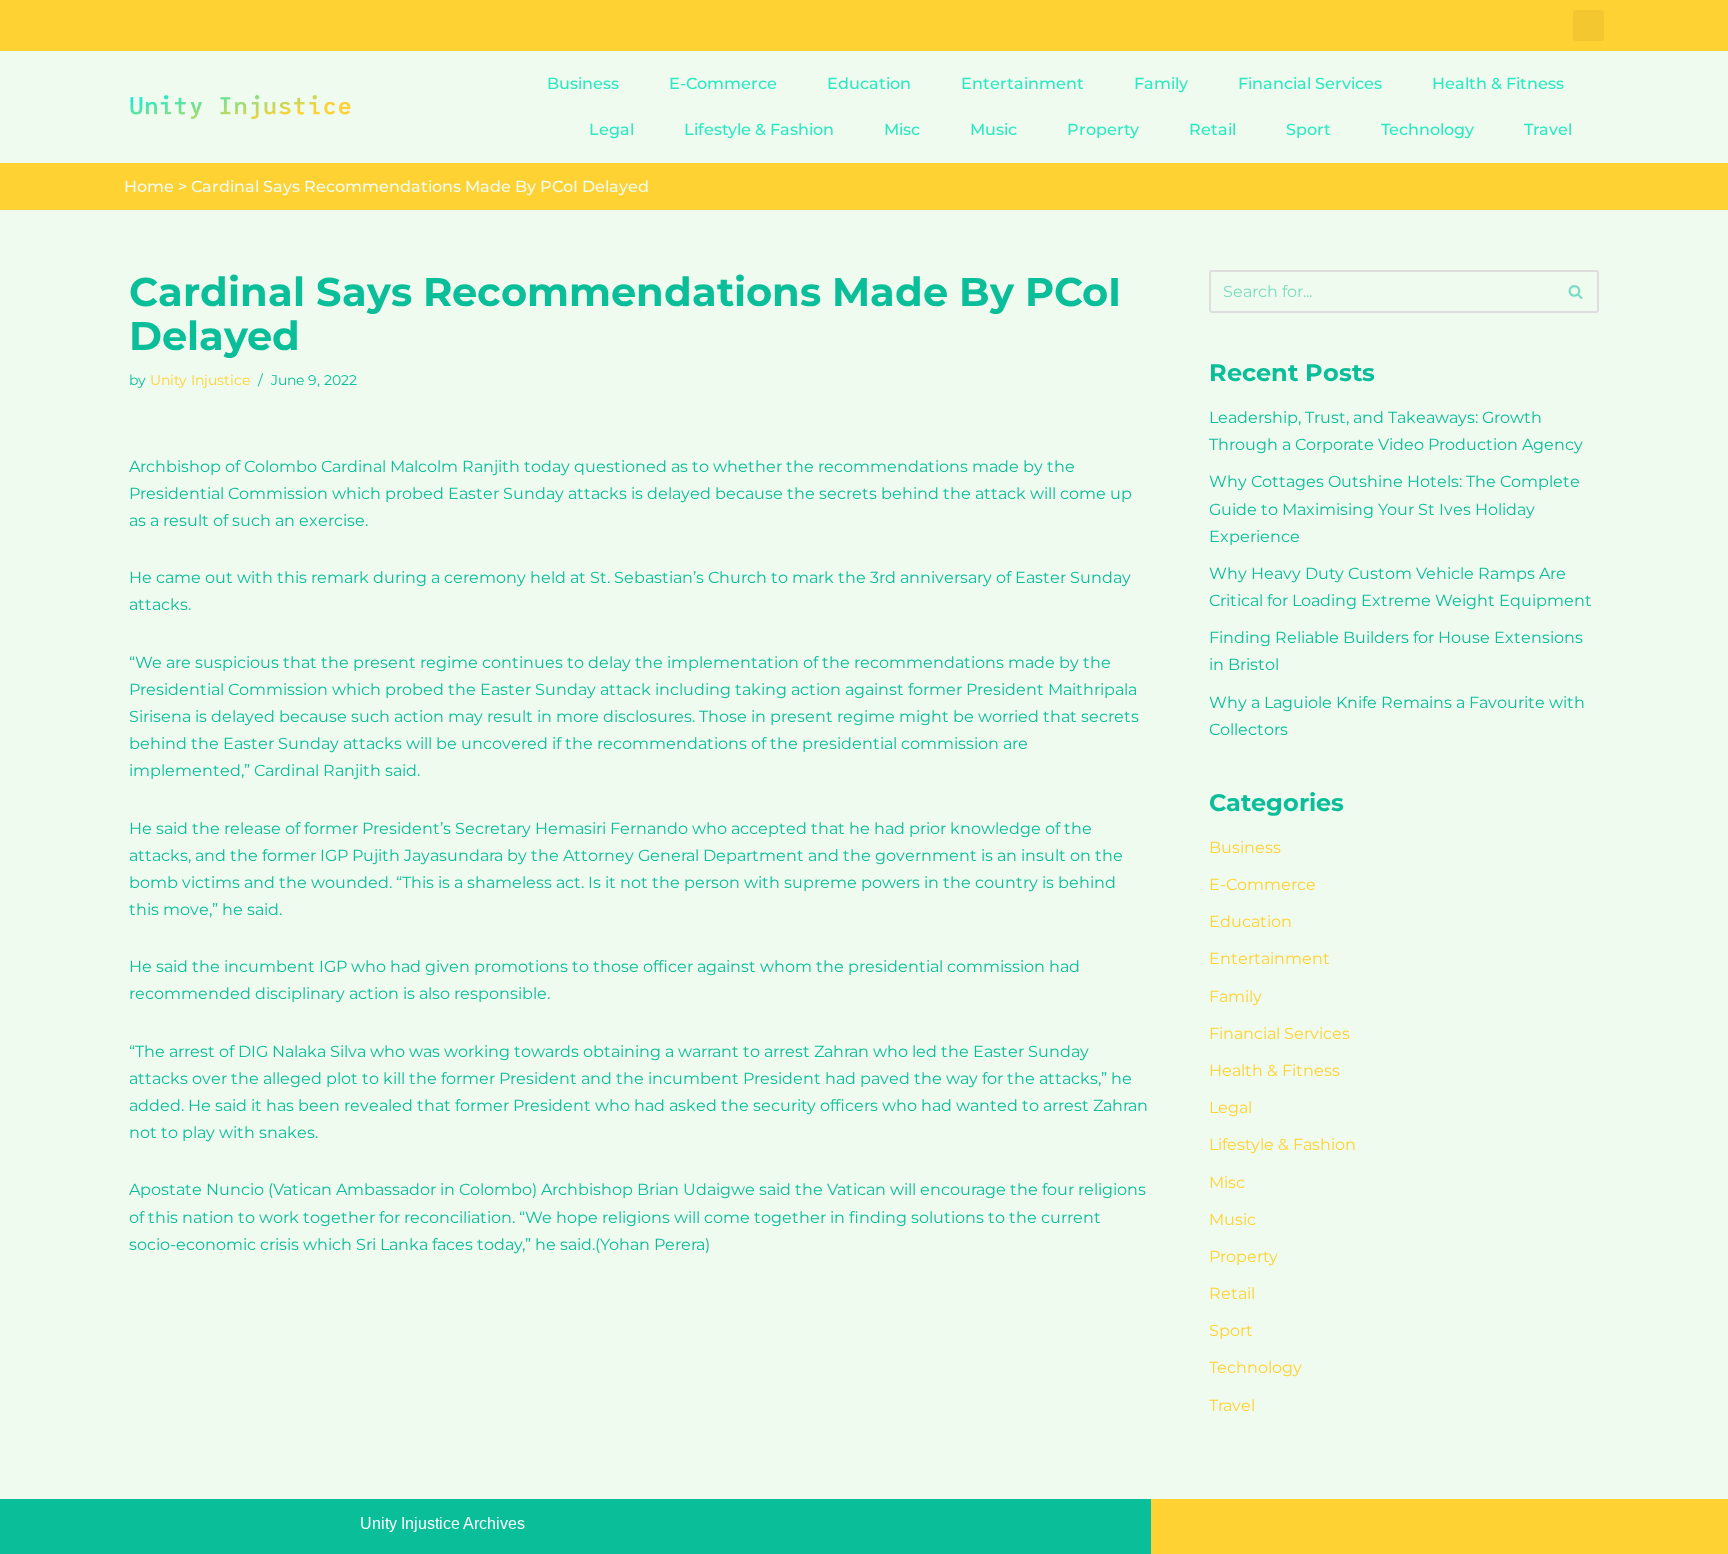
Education (869, 83)
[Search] (1576, 291)
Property (1103, 129)
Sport (1308, 129)
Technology (1427, 129)
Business (583, 83)
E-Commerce (723, 83)
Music (993, 129)
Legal (611, 129)
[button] (1588, 25)
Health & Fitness (1498, 83)
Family (1161, 83)
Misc (902, 129)
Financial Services (1310, 83)
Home (149, 186)
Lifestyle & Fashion (759, 129)
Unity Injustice (200, 380)
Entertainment (1022, 83)
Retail (1212, 129)
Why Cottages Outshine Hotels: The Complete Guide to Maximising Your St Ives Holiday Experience (1394, 508)
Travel (1548, 129)
